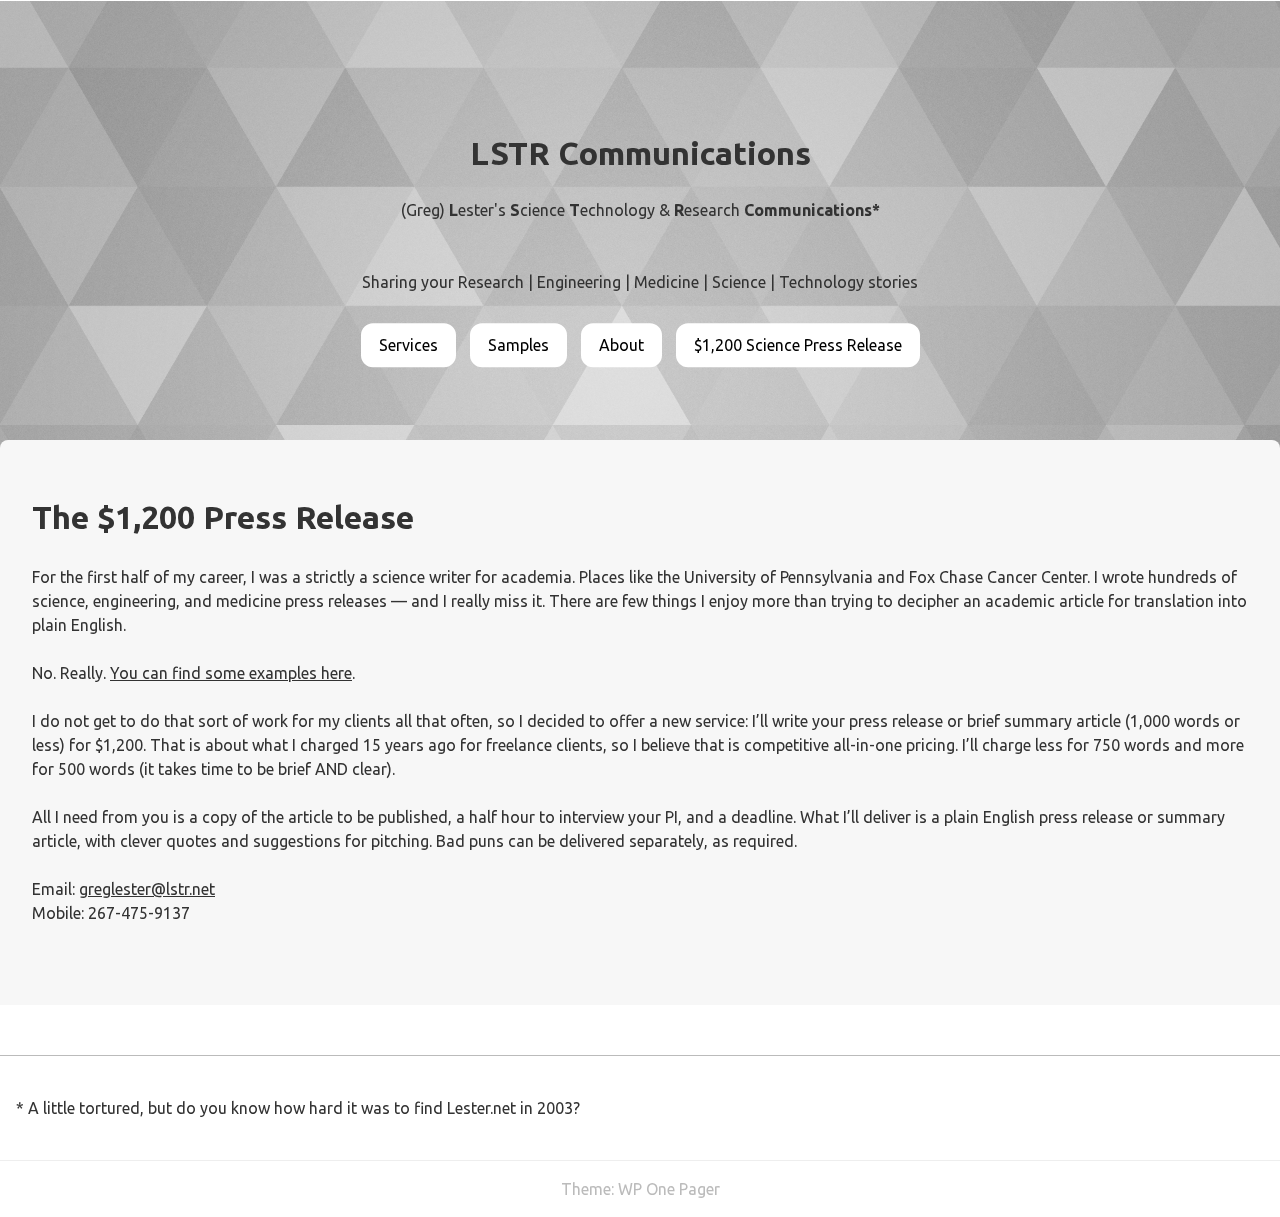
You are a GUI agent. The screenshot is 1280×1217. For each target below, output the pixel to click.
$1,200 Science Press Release (798, 345)
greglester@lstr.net (147, 889)
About (621, 345)
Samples (518, 345)
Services (408, 345)
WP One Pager (669, 1189)
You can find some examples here (231, 673)
